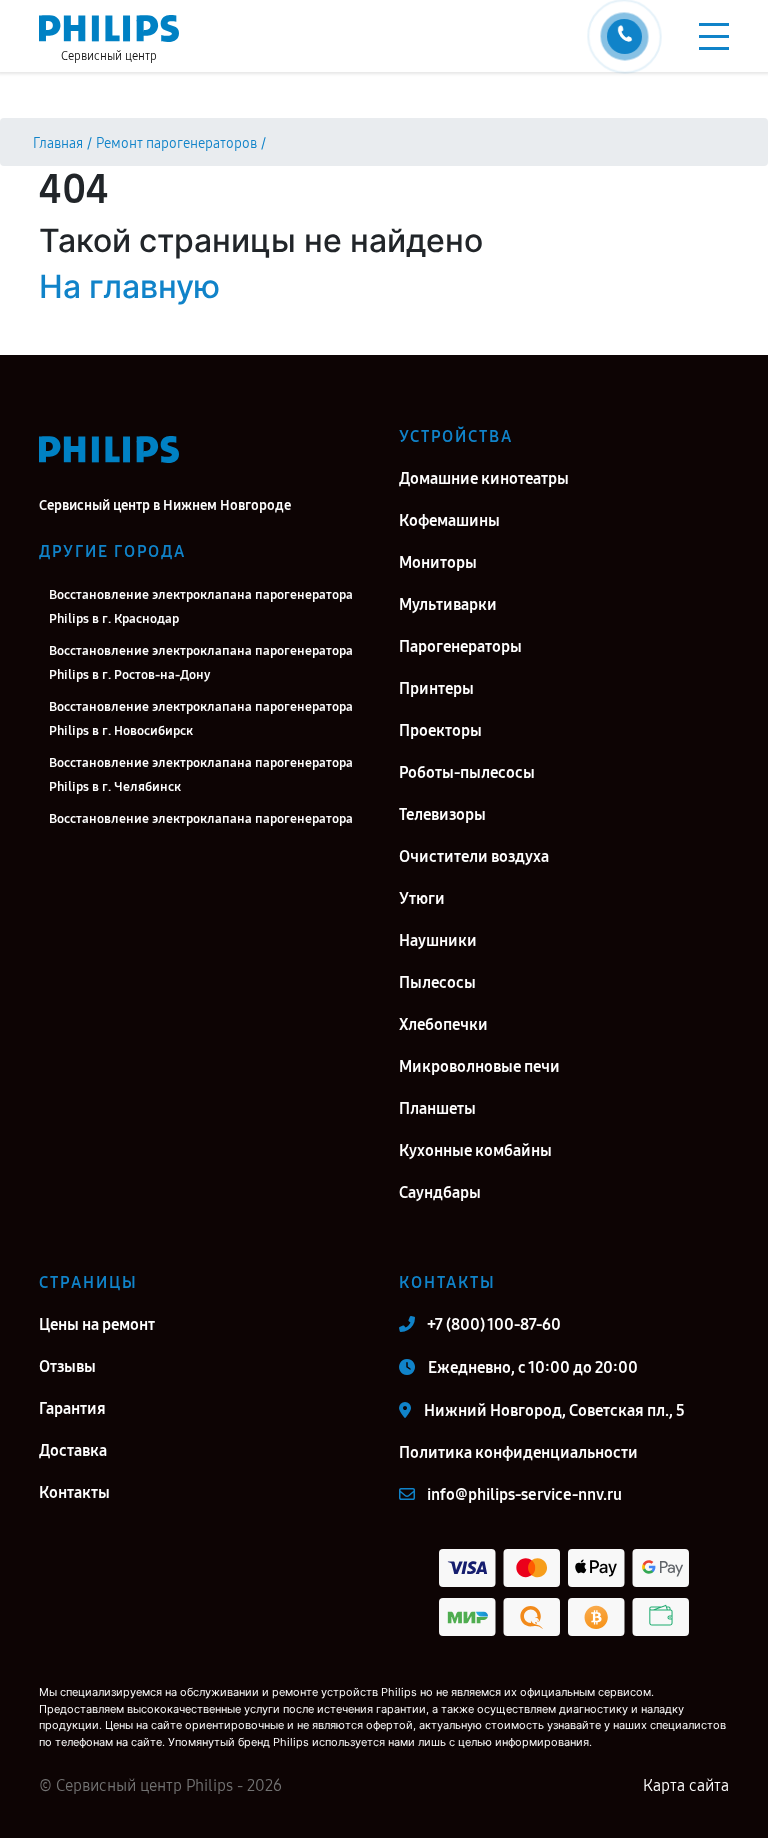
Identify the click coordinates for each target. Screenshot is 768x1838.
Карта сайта (686, 1785)
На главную (129, 286)
